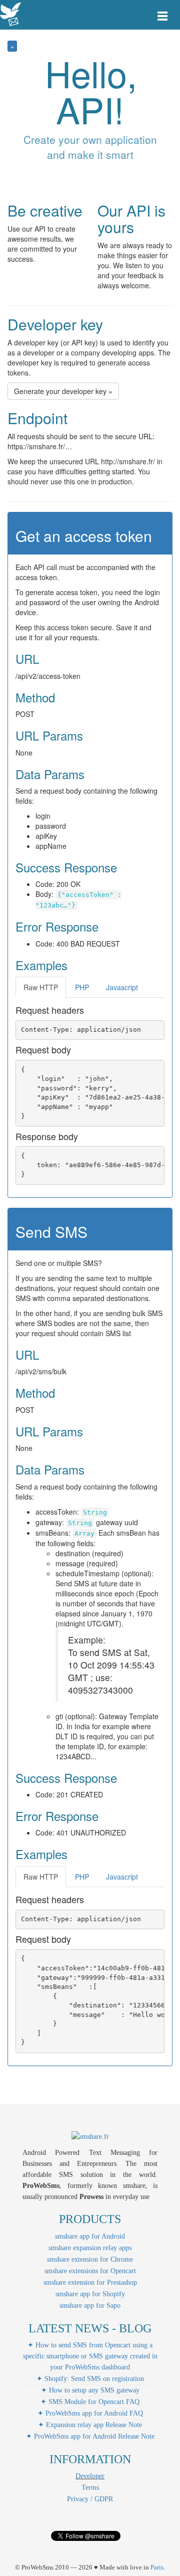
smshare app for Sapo (90, 2306)
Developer (90, 2476)
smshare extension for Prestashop (90, 2282)
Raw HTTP (41, 987)
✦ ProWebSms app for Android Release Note (90, 2436)
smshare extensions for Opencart (90, 2271)
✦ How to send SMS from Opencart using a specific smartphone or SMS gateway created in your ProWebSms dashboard (90, 2356)
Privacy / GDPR (90, 2499)
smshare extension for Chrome (90, 2259)
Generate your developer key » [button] (63, 391)
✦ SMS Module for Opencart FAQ (90, 2402)
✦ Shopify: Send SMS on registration (90, 2379)
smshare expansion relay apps (90, 2248)
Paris (157, 2567)
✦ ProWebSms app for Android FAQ (90, 2413)
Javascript (122, 987)
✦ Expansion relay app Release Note (90, 2425)
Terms (90, 2488)
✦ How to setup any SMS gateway (90, 2390)
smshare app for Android (90, 2236)
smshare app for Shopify (90, 2294)
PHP (82, 987)
